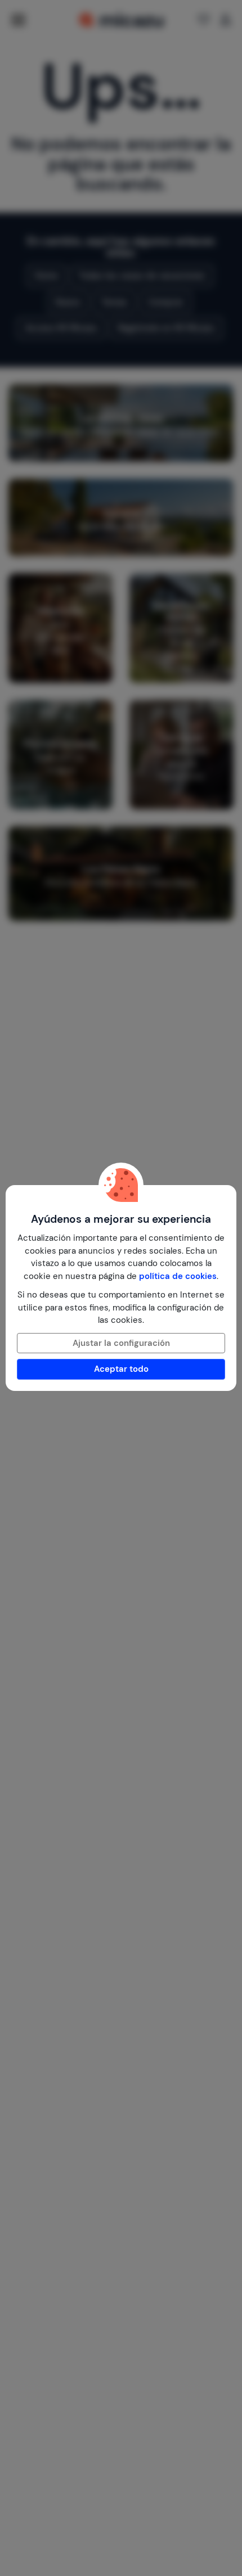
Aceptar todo (121, 1369)
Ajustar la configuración (121, 1343)
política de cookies (178, 1276)
